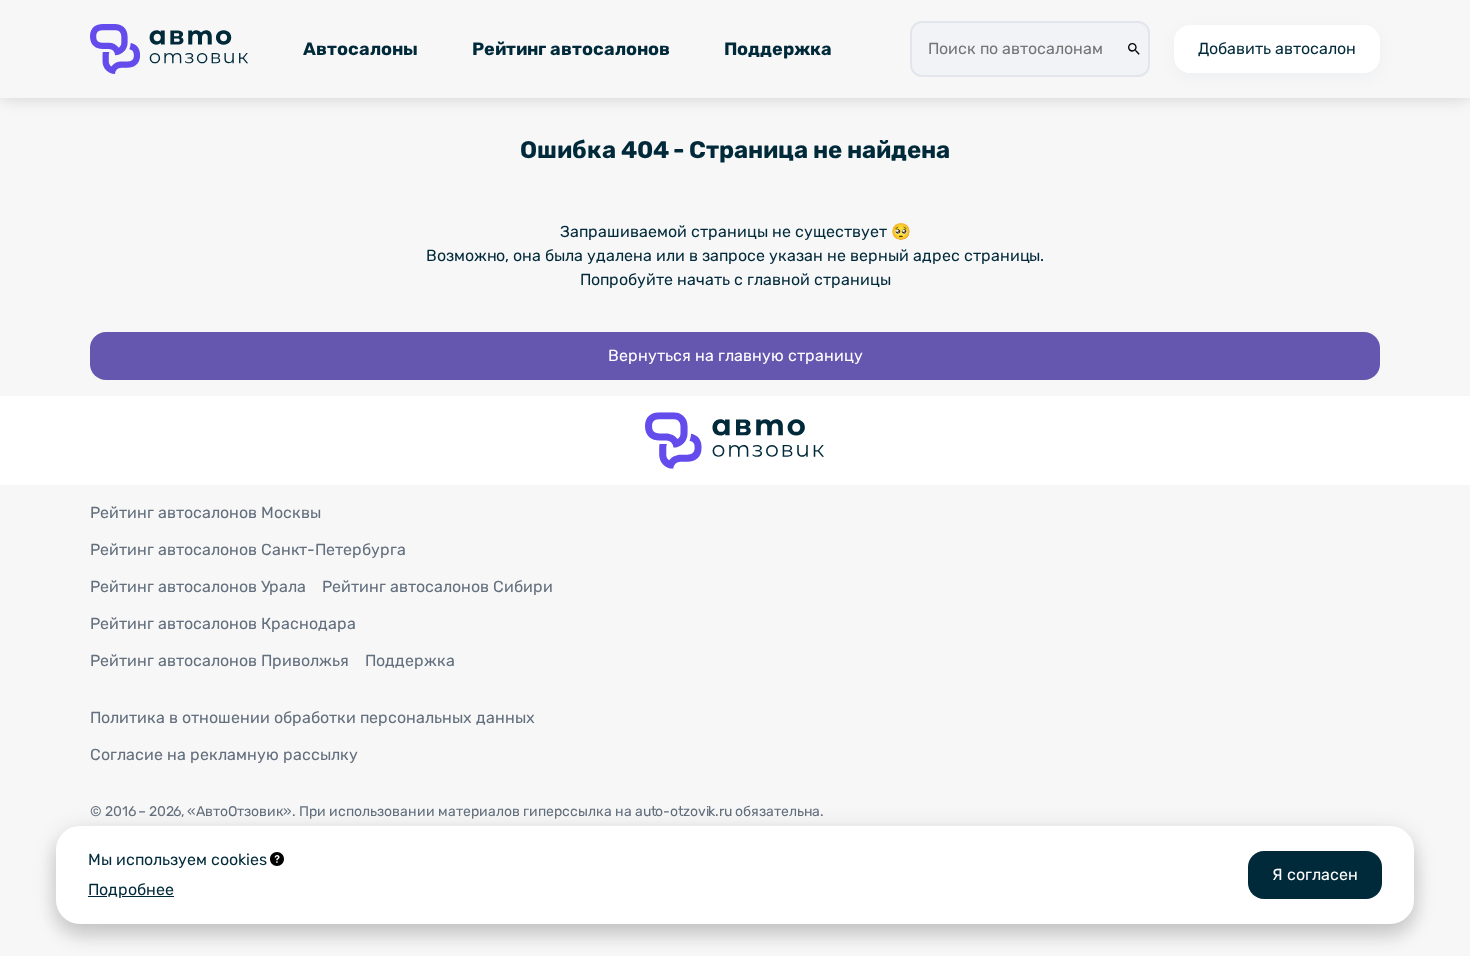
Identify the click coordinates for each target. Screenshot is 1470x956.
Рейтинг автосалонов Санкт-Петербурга (248, 549)
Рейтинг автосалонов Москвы (205, 512)
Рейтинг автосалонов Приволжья (219, 660)
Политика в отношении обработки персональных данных (312, 717)
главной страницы (819, 279)
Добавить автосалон (1277, 48)
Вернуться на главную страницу (735, 355)
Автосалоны (360, 49)
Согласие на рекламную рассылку (224, 754)
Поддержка (778, 49)
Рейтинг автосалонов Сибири (437, 586)
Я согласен (1315, 874)
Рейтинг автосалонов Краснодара (223, 623)
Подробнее (131, 889)
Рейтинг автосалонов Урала (198, 586)
